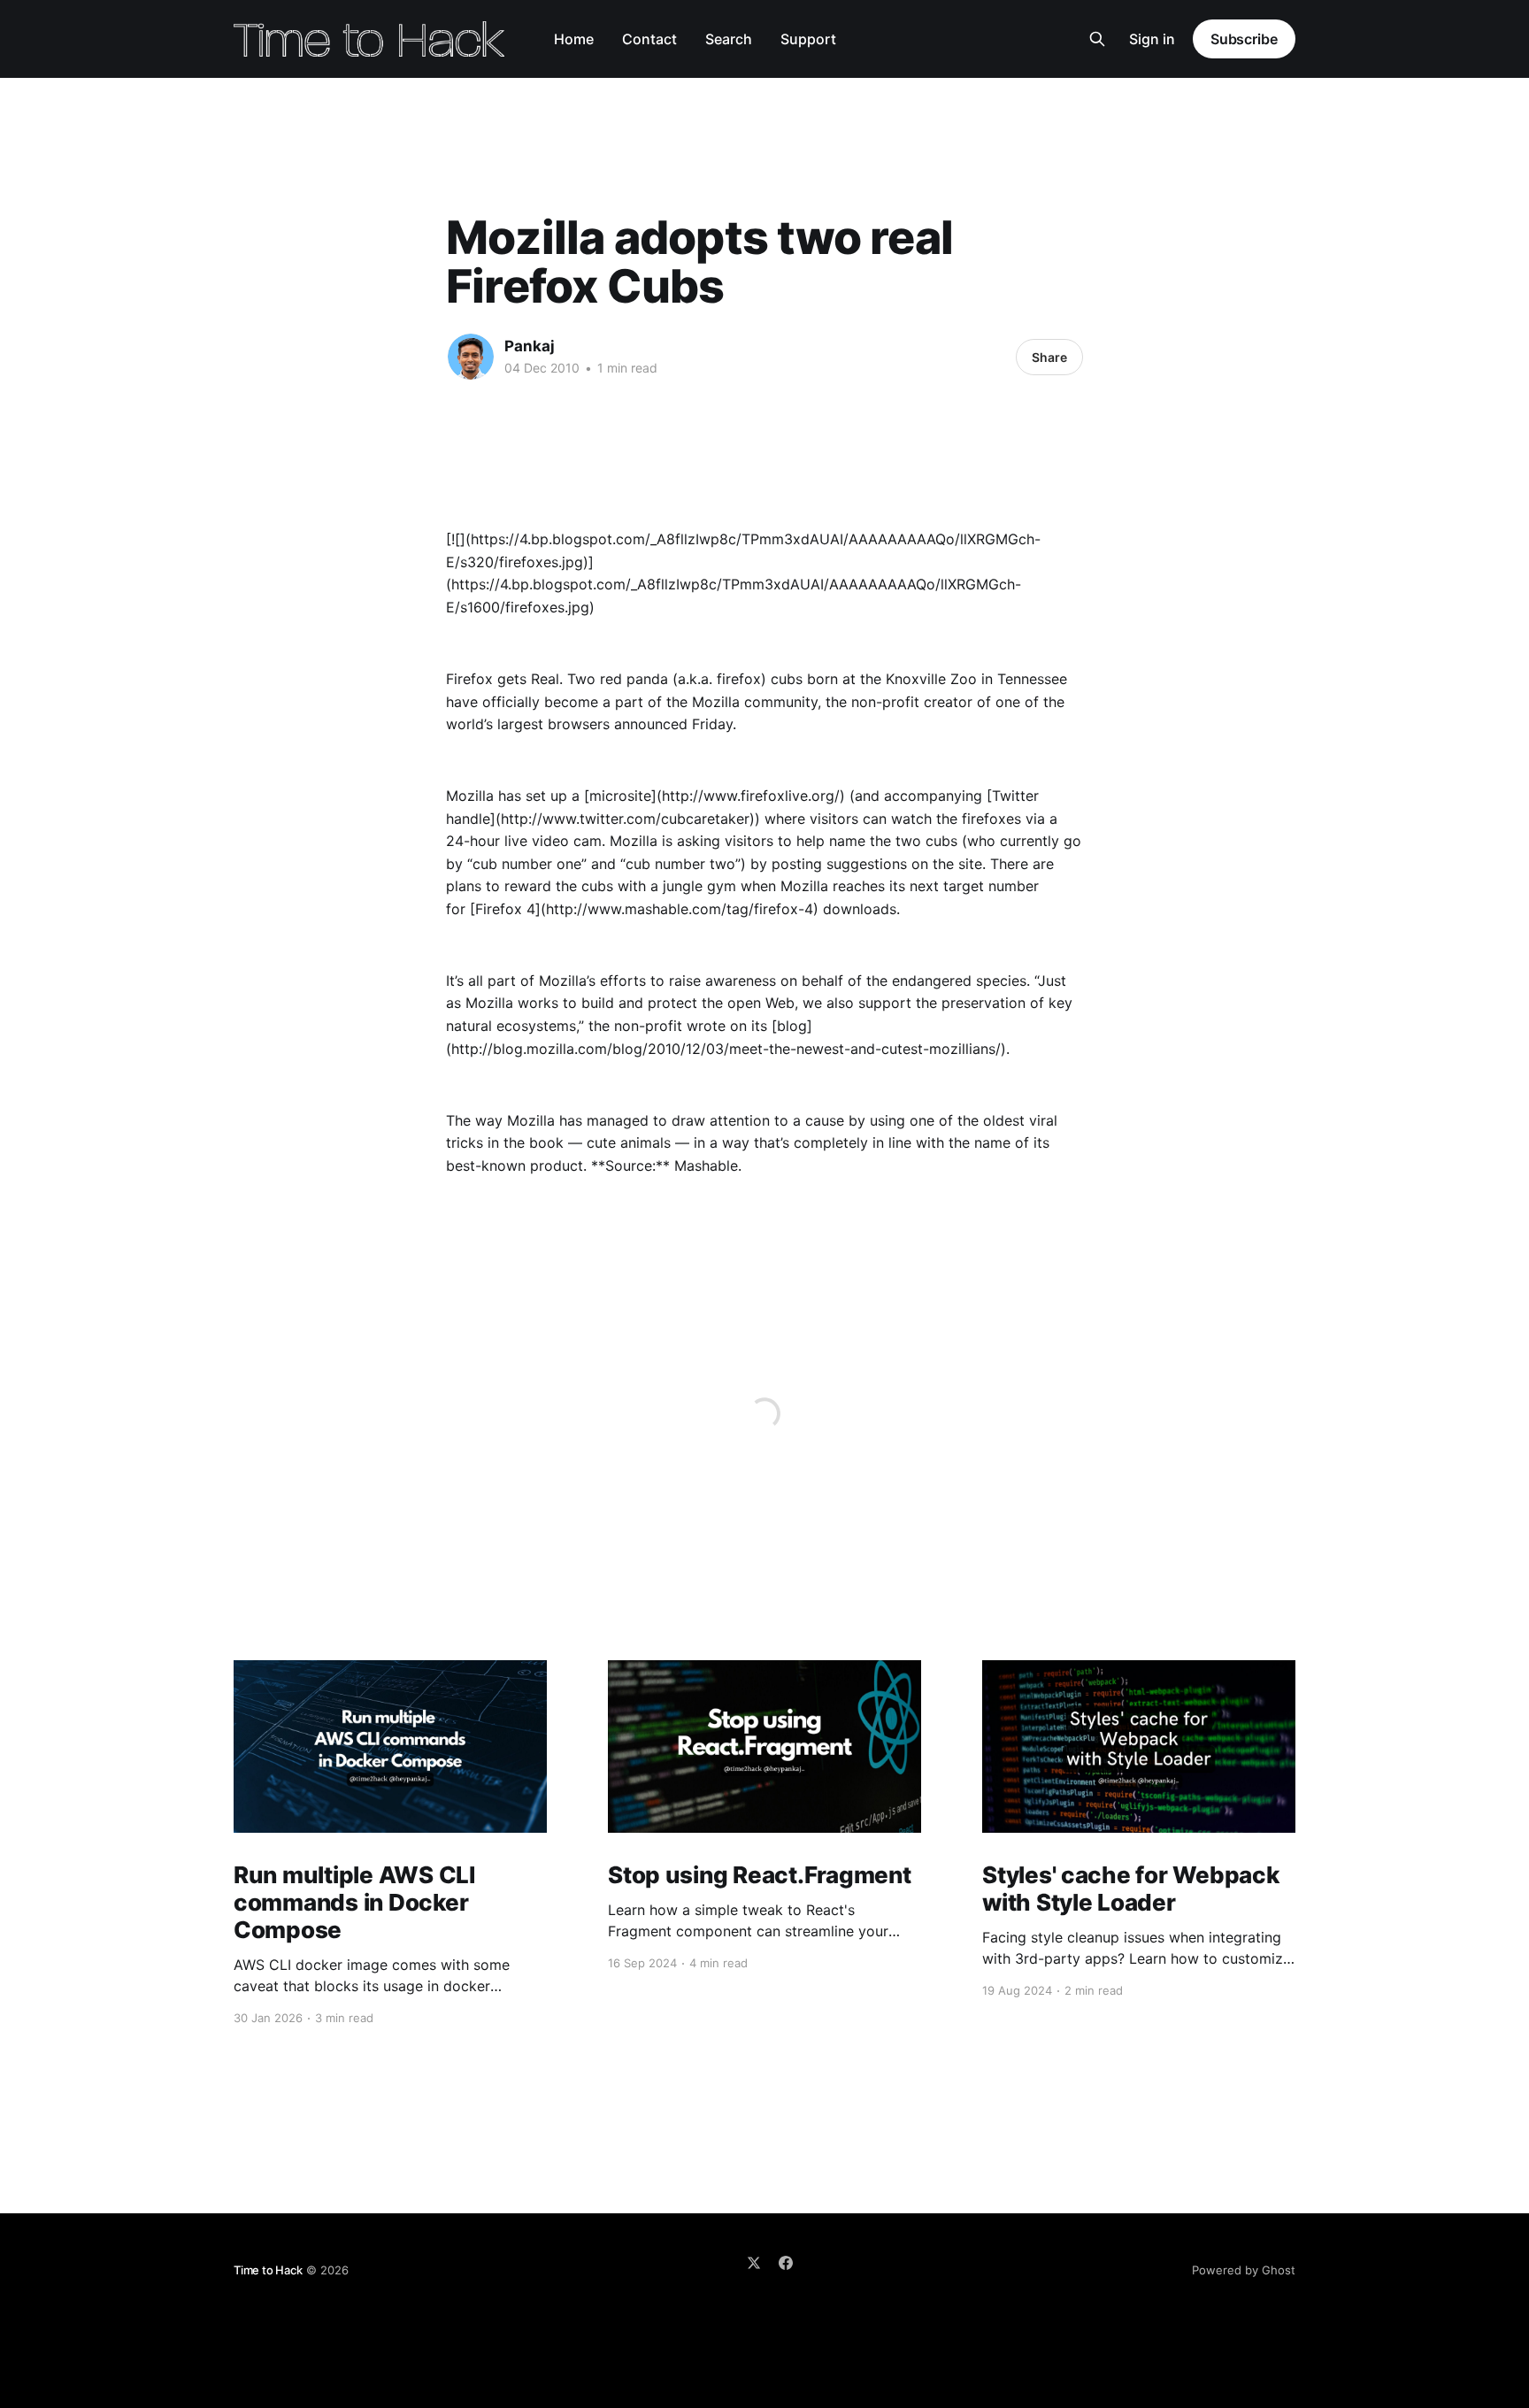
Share (1049, 357)
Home (574, 39)
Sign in (1152, 39)
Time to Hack (268, 2270)
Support (808, 39)
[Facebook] (786, 2263)
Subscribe (1244, 39)
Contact (649, 39)
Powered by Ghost (1244, 2270)
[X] (754, 2263)
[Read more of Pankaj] (471, 357)
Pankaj (530, 346)
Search (729, 39)
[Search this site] (1097, 39)
